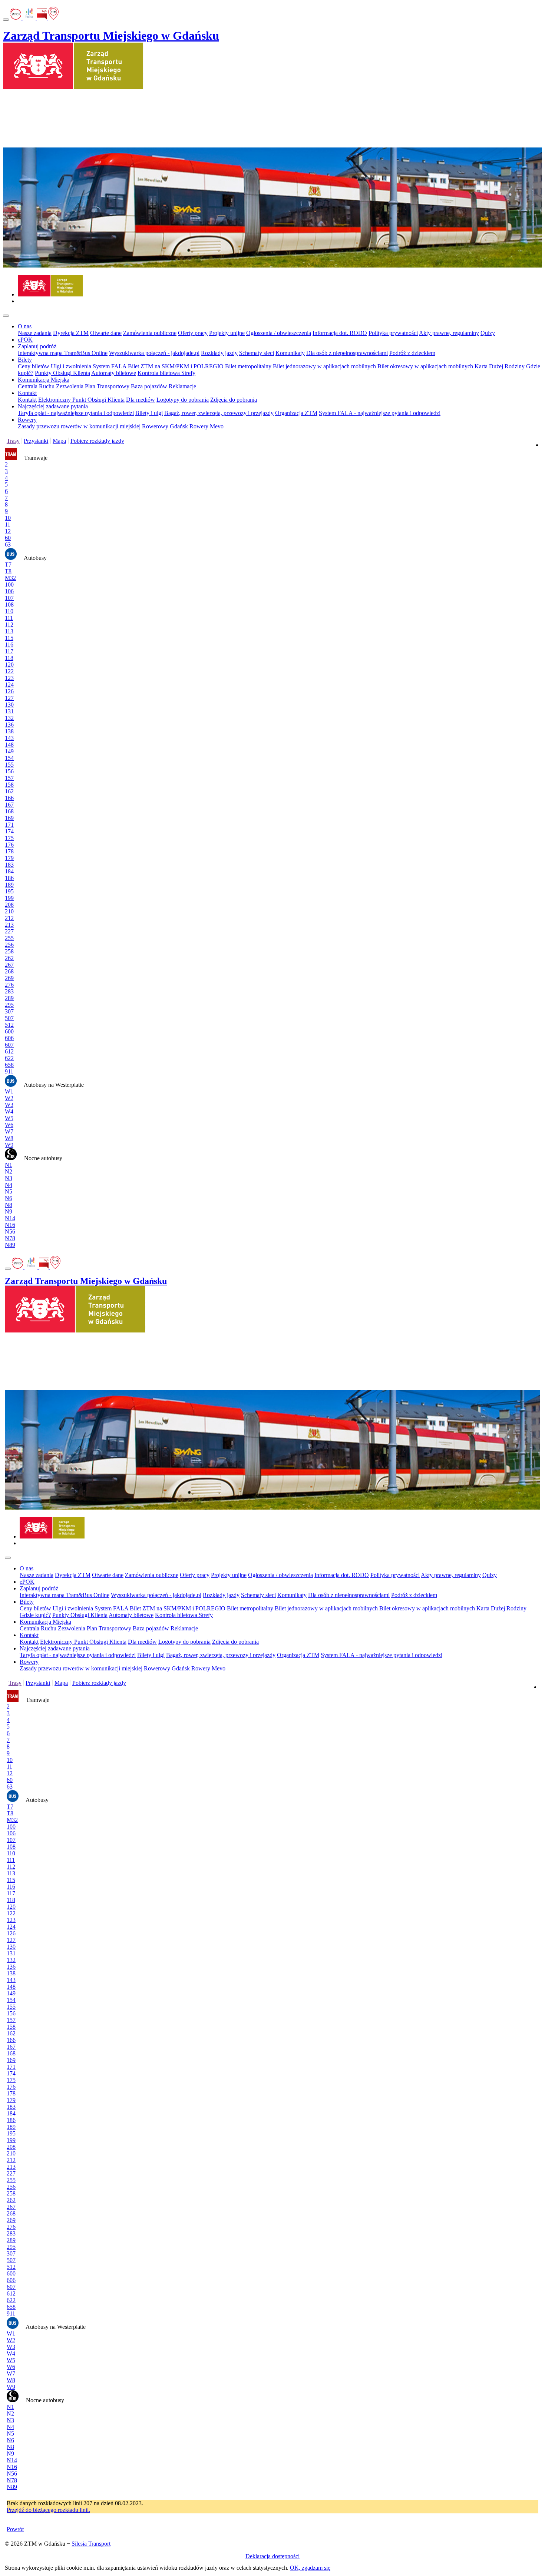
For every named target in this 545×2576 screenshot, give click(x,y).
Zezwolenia (70, 386)
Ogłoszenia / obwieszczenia (279, 333)
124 (9, 685)
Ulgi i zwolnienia (71, 366)
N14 (10, 1218)
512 (9, 1025)
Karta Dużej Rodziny (500, 366)
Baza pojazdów (149, 386)
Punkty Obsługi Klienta (62, 373)
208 (9, 905)
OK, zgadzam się (310, 2568)
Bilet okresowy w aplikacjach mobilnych (425, 366)
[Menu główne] (6, 316)
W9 (9, 1145)
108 (9, 605)
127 (9, 698)
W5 (9, 1118)
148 (9, 745)
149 (9, 751)
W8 (9, 1138)
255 (9, 938)
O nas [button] (25, 326)
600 (9, 1031)
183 (9, 865)
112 (9, 625)
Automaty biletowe (114, 373)
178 (9, 851)
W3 (9, 1105)
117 (9, 651)
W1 (9, 1091)
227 (9, 931)
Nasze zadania (35, 333)
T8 (8, 571)
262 (9, 958)
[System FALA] (30, 18)
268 (9, 971)
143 (9, 738)
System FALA (110, 366)
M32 (10, 578)
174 (9, 831)
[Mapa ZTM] (53, 18)
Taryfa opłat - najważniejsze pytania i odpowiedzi (76, 413)
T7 (8, 565)
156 (9, 771)
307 (9, 1011)
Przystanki (36, 441)
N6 (9, 1198)
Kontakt (27, 400)
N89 (10, 1245)
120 (9, 665)
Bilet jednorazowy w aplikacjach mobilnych (324, 366)
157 (9, 778)
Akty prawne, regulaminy (449, 333)
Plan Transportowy (107, 386)
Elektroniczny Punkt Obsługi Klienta (81, 400)
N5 (9, 1191)
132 (9, 718)
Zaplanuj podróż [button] (37, 346)
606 (9, 1038)
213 (9, 925)
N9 (9, 1211)
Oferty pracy (193, 333)
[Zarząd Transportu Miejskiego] (50, 294)
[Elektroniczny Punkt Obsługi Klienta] (16, 18)
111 (9, 618)
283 (9, 991)
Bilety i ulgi (149, 413)
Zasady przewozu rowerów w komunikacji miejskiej (79, 426)
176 (9, 845)
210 (9, 911)
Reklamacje (182, 386)
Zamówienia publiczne (150, 333)
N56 (10, 1231)
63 (8, 545)
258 (9, 951)
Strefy (188, 373)
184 (9, 871)
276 (9, 985)
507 (9, 1018)
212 (9, 918)
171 (9, 825)
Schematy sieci (257, 353)
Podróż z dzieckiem (412, 353)
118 (9, 658)
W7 (9, 1131)
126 (9, 691)
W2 (9, 1098)
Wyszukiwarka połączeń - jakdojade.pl (154, 353)
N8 (9, 1205)
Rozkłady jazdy (219, 353)
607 (9, 1045)
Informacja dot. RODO (340, 333)
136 (9, 725)
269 (9, 978)
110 (9, 611)
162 (9, 791)
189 (9, 885)
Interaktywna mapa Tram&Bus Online (63, 353)
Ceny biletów (34, 366)
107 (9, 598)
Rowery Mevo (207, 426)
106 (9, 591)
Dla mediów (141, 400)
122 (9, 671)
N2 (9, 1171)
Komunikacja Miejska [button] (44, 380)
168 (9, 811)
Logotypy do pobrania (183, 400)
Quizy (488, 333)
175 (9, 838)
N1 (9, 1165)
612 (9, 1051)
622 (9, 1058)
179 (9, 858)
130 (9, 705)
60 (8, 538)
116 (9, 645)
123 (9, 678)
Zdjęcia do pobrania (234, 400)
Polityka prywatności (393, 333)
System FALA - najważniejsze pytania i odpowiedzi (380, 413)
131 (9, 711)
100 (9, 585)
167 (9, 805)
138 (9, 731)
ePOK (25, 340)
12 (8, 531)
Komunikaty (290, 353)
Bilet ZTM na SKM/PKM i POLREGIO (176, 366)
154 (9, 758)
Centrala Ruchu (36, 386)
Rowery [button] (27, 420)
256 (9, 945)
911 (9, 1071)
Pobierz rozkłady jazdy (97, 441)
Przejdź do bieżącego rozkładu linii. (48, 2510)
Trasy (13, 441)
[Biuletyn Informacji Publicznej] (43, 18)
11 (8, 525)
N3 (9, 1178)
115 (9, 638)
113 (9, 631)
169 (9, 818)
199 (9, 898)
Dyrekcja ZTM (71, 333)
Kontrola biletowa (159, 373)
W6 (9, 1125)
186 (9, 878)
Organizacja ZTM (296, 413)
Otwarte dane (106, 333)
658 (9, 1065)
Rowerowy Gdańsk (165, 426)
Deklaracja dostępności (272, 2556)
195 (9, 891)
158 (9, 785)
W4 (9, 1111)
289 (9, 998)
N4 (9, 1185)
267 (9, 965)
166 (9, 798)
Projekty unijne (227, 333)
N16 (10, 1225)
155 (9, 765)
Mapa (59, 441)
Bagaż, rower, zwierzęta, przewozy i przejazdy (219, 413)
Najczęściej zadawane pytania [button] (53, 406)
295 (9, 1005)
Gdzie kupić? (35, 1615)
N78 (10, 1238)
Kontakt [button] (27, 393)
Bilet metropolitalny (248, 366)
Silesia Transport (91, 2544)
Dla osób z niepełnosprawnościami (347, 353)
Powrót (15, 2529)
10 (8, 518)
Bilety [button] (25, 360)
